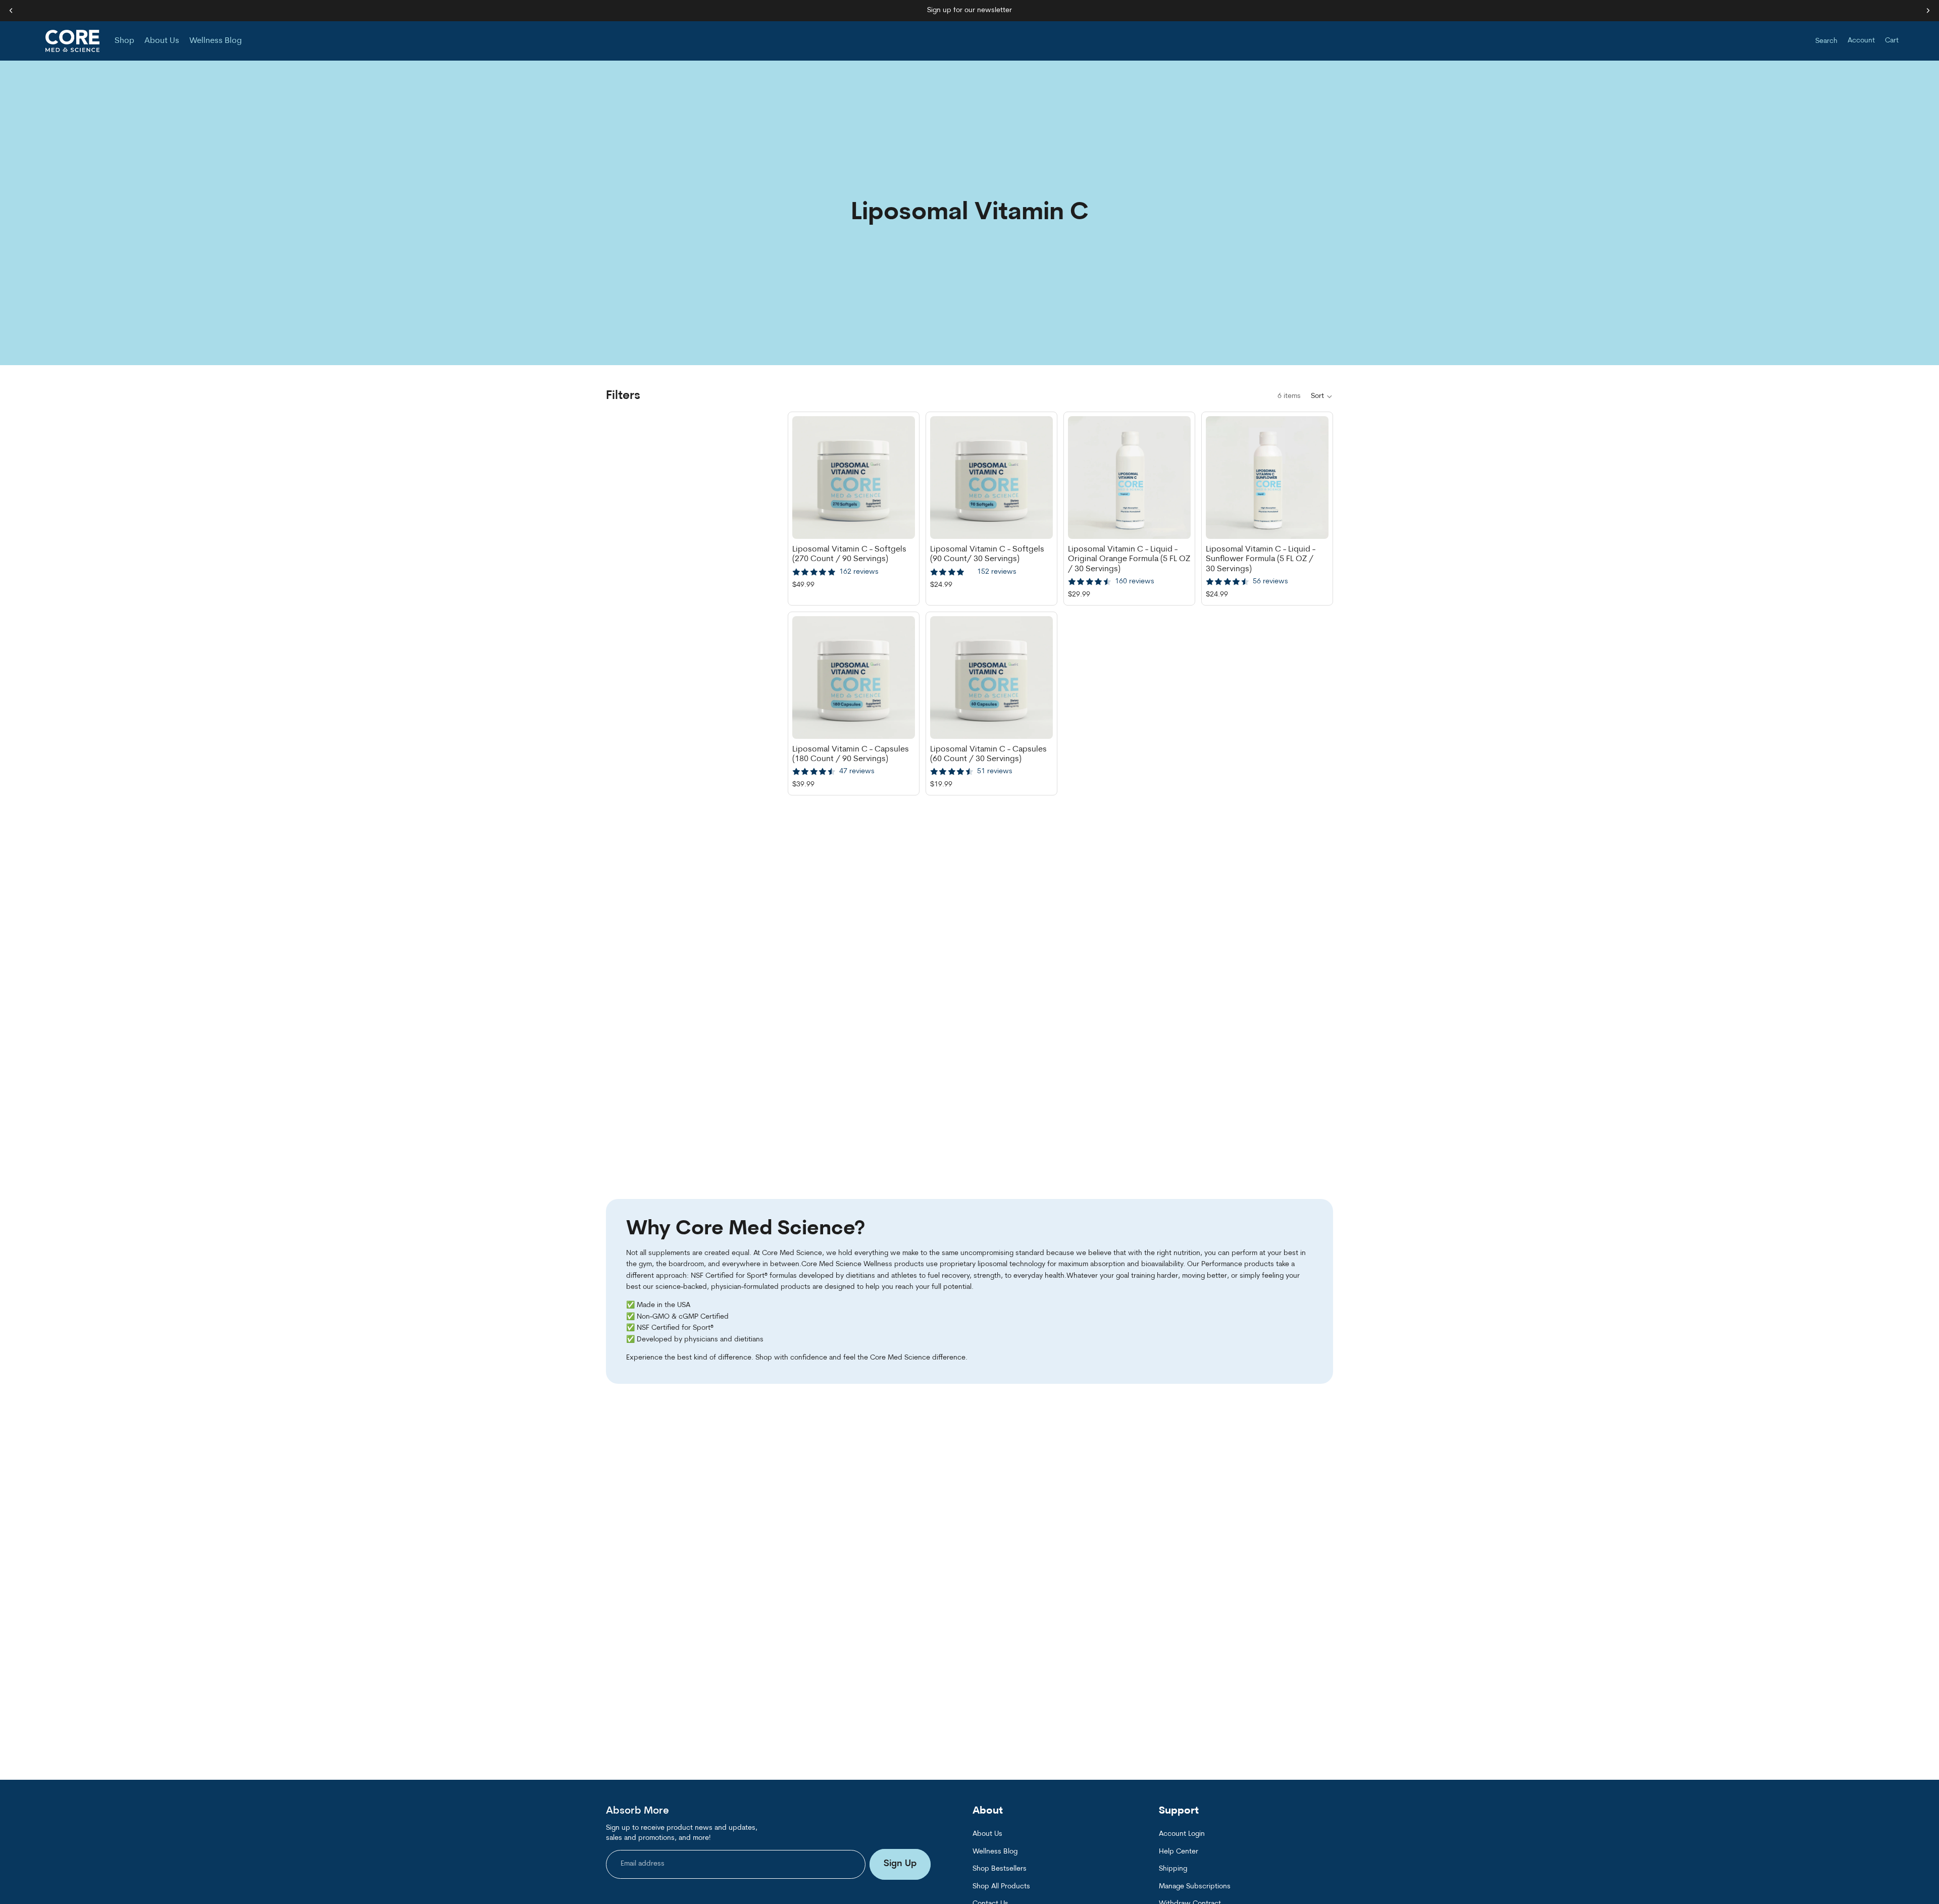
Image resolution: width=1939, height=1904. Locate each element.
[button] (1322, 396)
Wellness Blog (995, 1851)
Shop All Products (1001, 1886)
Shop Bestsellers (1000, 1869)
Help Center (1179, 1851)
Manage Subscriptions (1195, 1886)
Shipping (1173, 1869)
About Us (987, 1834)
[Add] (899, 523)
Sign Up (900, 1864)
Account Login (1182, 1834)
